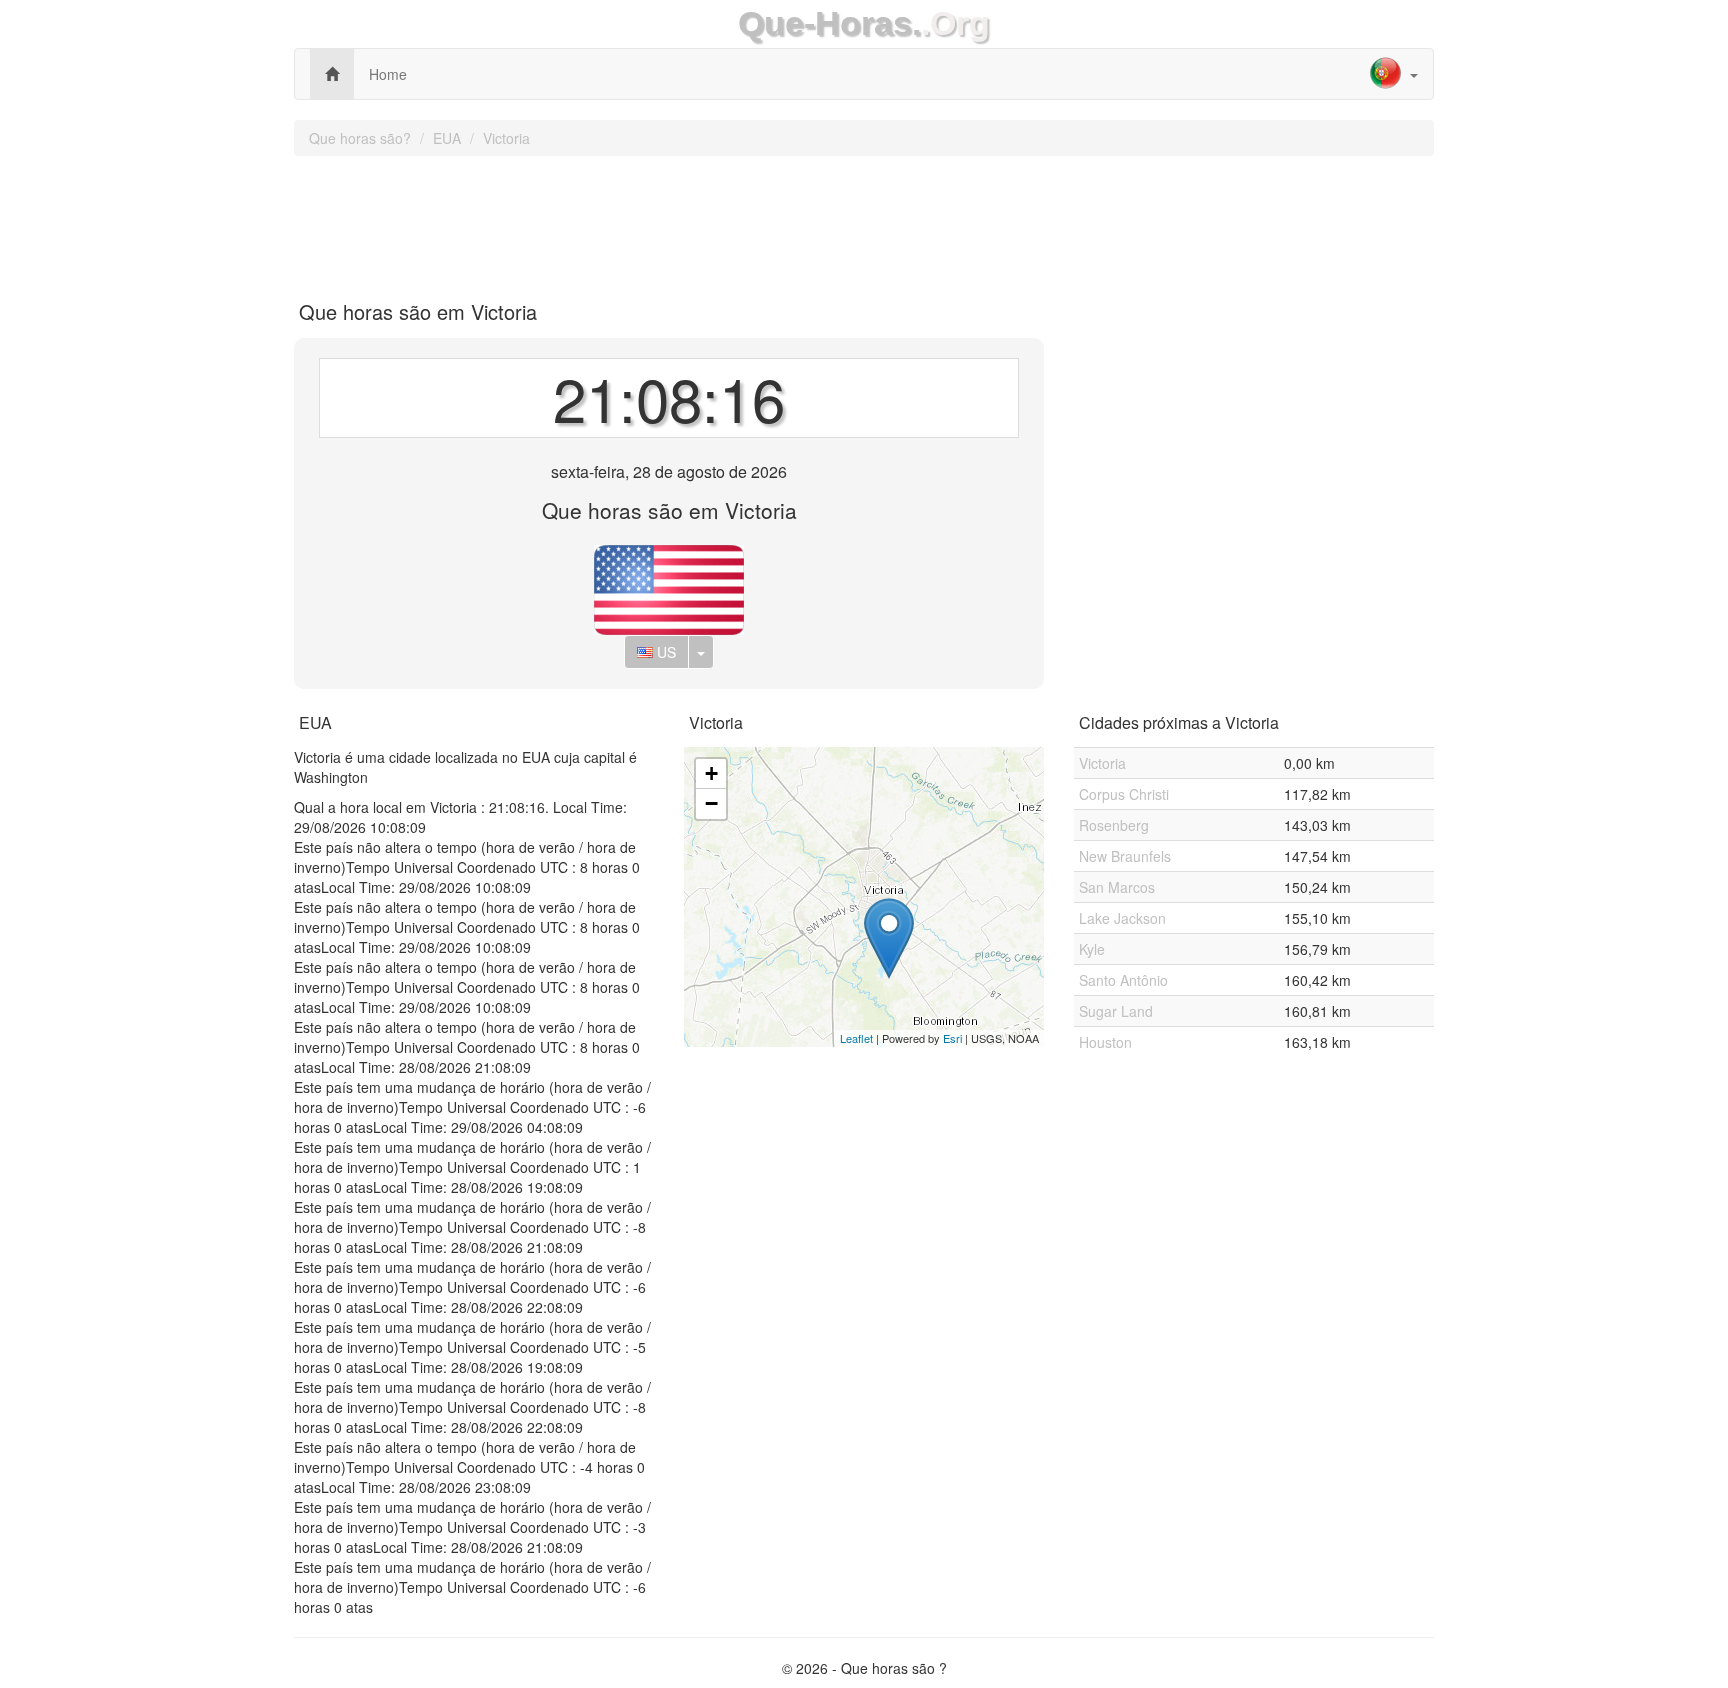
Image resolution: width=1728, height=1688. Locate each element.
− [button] (711, 803)
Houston (1105, 1042)
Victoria (506, 138)
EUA (447, 138)
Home (388, 74)
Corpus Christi (1124, 794)
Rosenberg (1114, 825)
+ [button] (711, 773)
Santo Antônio (1123, 980)
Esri (952, 1038)
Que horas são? (360, 138)
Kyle (1092, 949)
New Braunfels (1125, 856)
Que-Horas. (829, 23)
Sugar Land (1116, 1011)
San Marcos (1117, 887)
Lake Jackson (1122, 918)
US (664, 652)
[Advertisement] (864, 221)
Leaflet (856, 1038)
